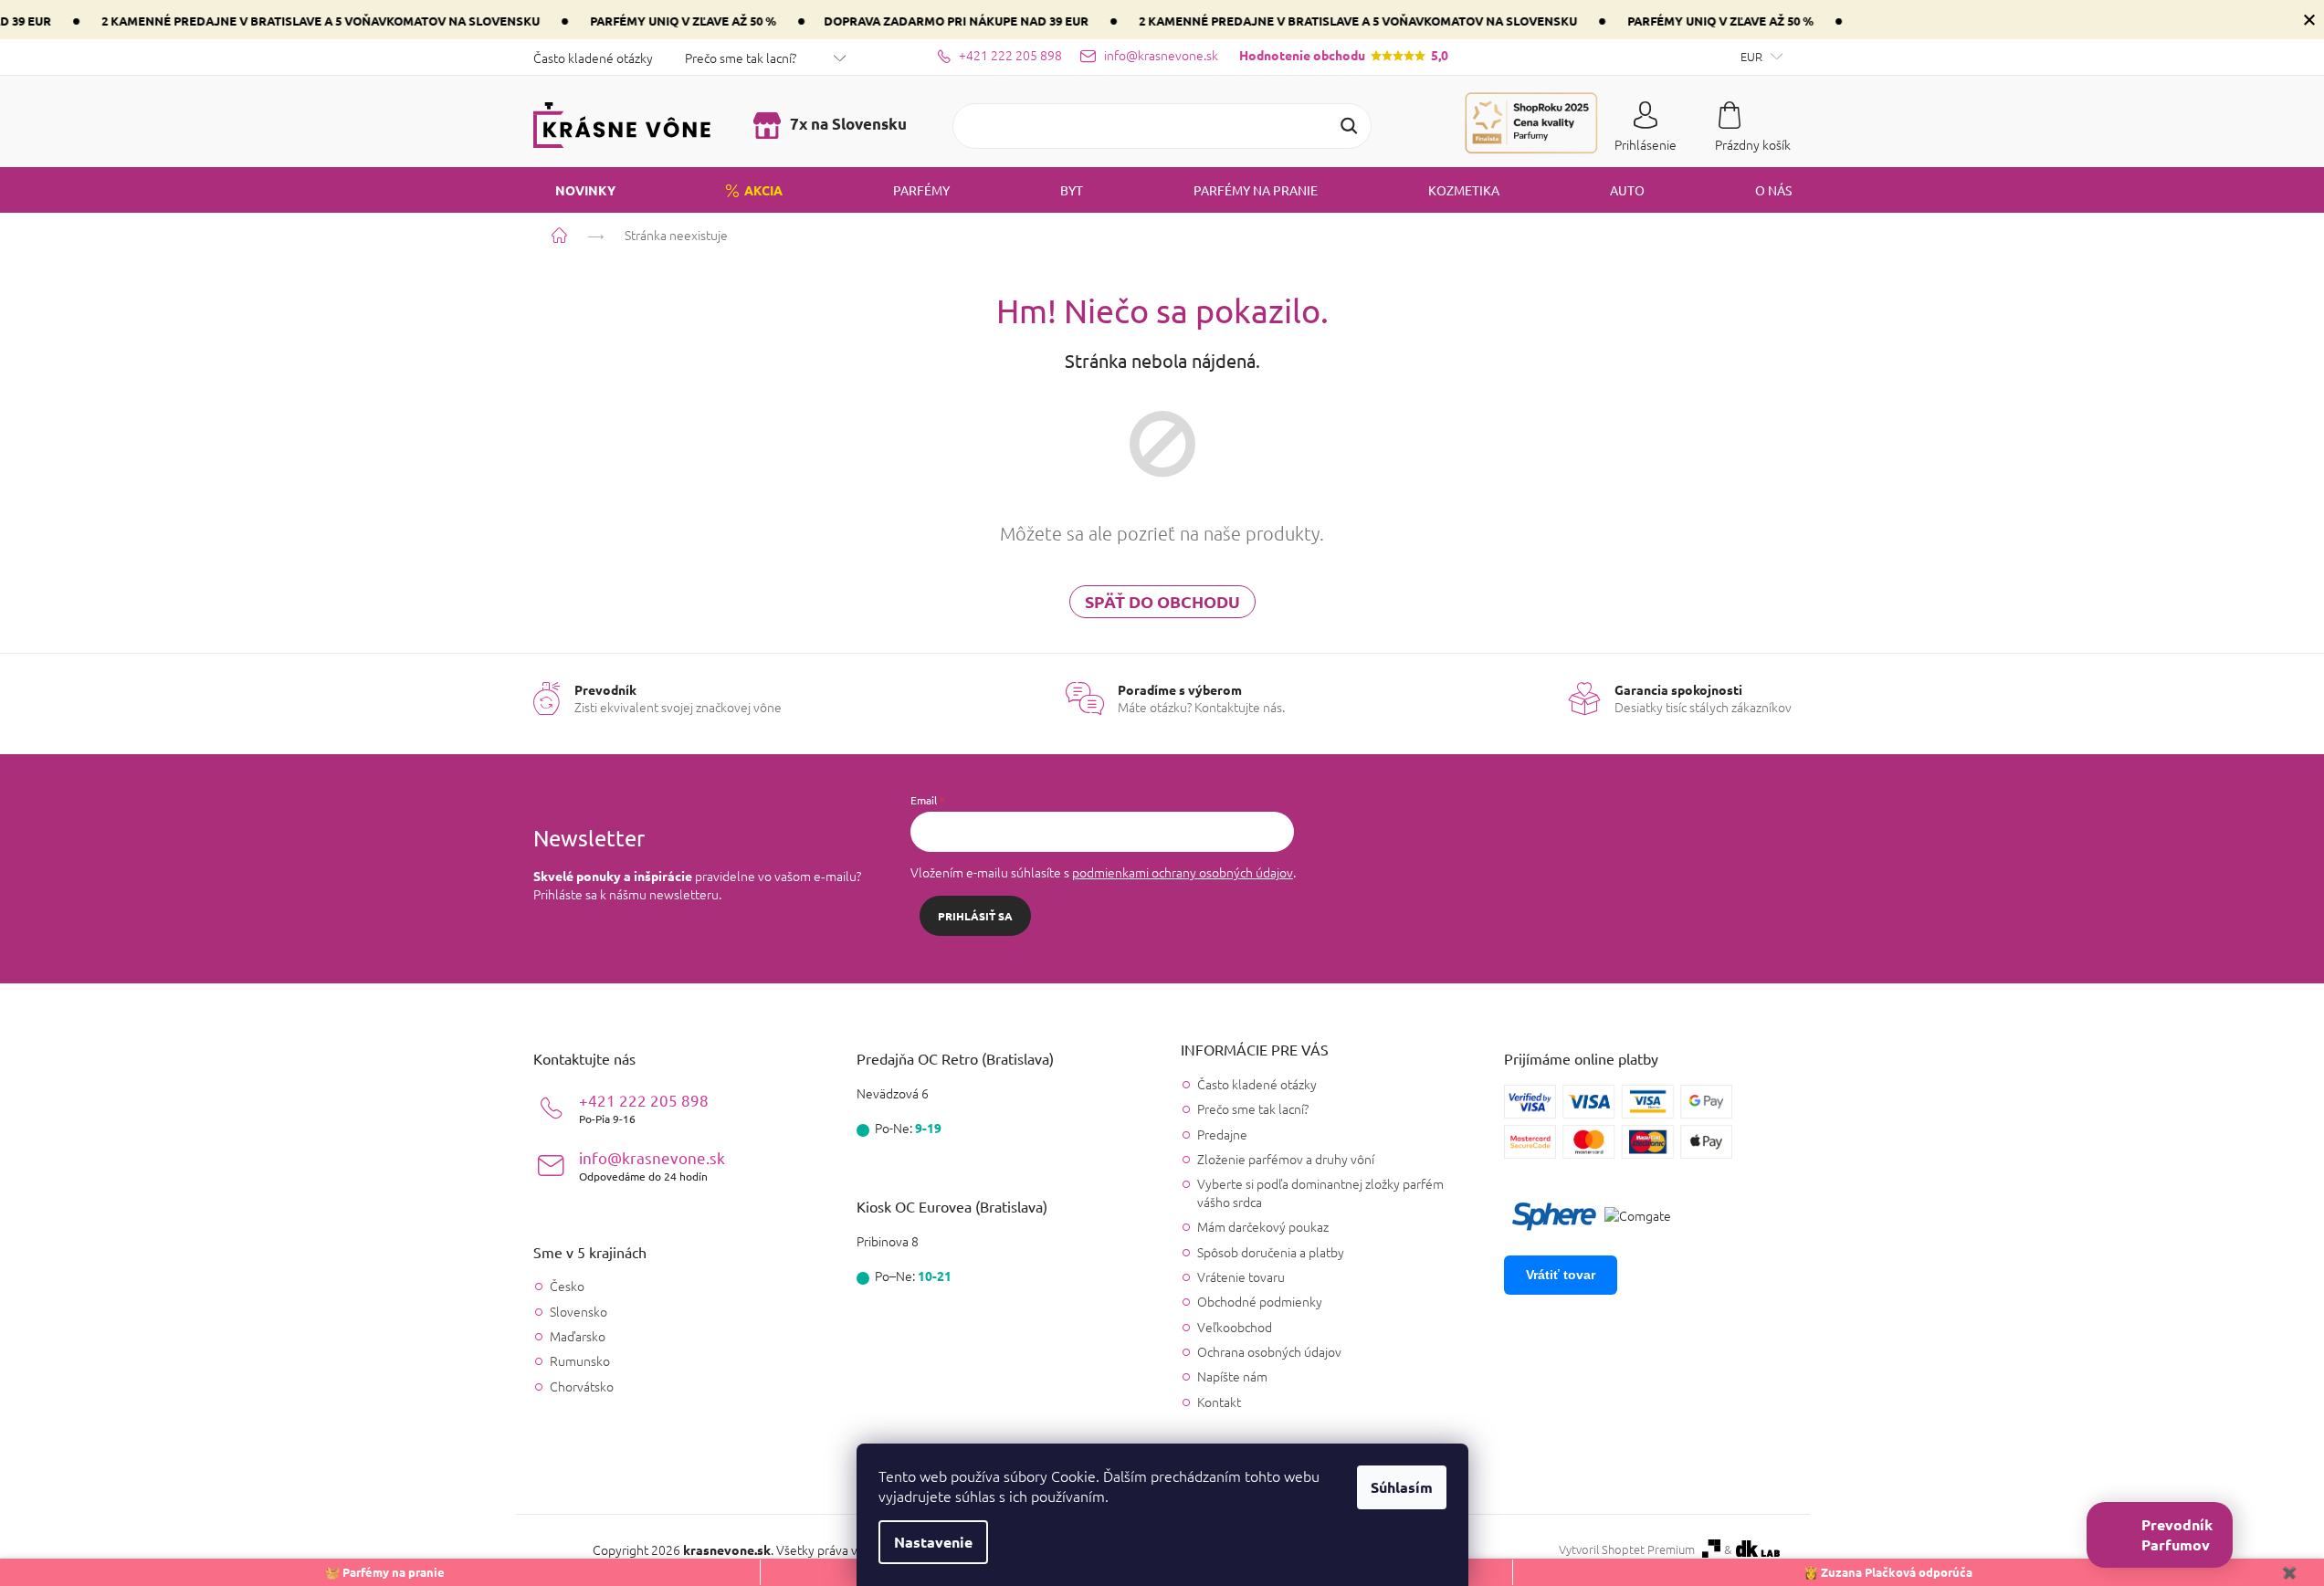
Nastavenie (933, 1542)
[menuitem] (574, 190)
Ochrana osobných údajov (1269, 1351)
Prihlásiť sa (975, 916)
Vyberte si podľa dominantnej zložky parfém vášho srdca (1320, 1192)
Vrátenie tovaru (1241, 1276)
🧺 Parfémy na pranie (385, 1572)
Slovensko (578, 1312)
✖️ (2289, 1572)
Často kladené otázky (593, 58)
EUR (1753, 56)
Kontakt (1219, 1402)
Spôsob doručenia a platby (1271, 1252)
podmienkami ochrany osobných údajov (1183, 872)
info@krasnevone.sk (652, 1166)
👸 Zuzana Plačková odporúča (1888, 1572)
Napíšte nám (1232, 1376)
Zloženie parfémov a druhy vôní (1286, 1159)
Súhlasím (1402, 1487)
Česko (567, 1286)
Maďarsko (578, 1336)
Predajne (1222, 1134)
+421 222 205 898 (644, 1108)
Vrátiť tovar (1561, 1275)
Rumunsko (580, 1361)
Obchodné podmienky (1260, 1301)
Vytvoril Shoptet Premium (1627, 1549)
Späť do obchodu (1162, 601)
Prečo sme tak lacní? (741, 58)
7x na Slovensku (847, 124)
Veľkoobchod (1235, 1327)
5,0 (1344, 55)
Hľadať (1349, 126)
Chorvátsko (582, 1386)
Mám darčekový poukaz (1263, 1226)
